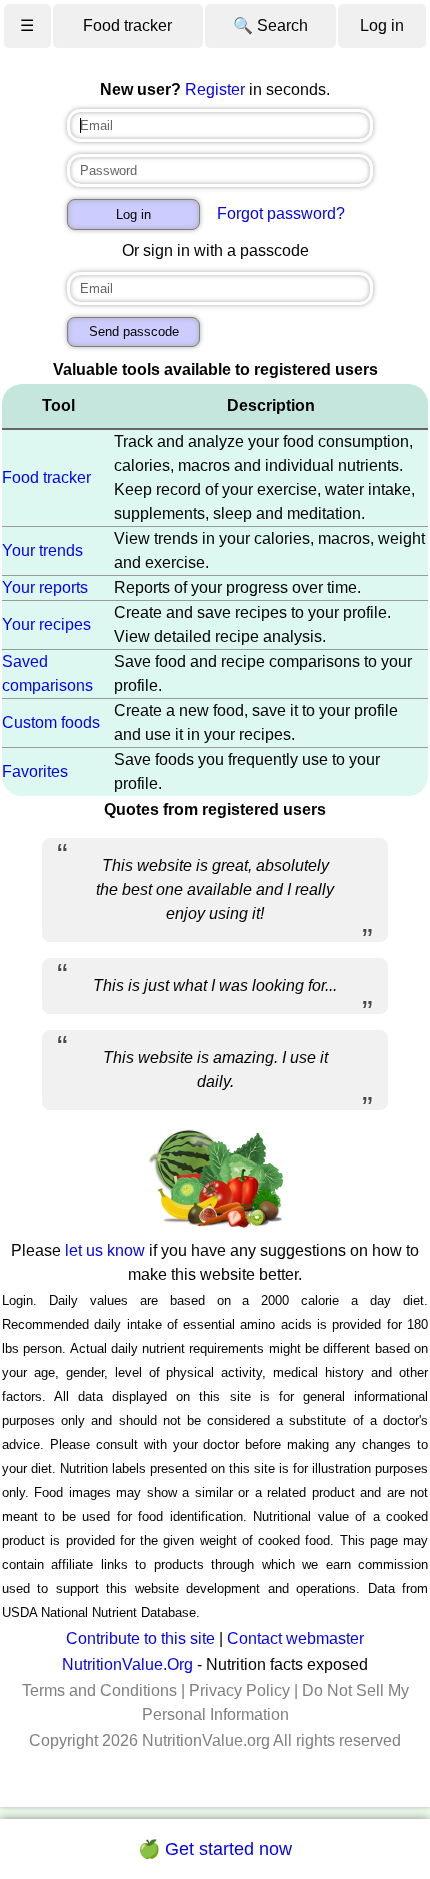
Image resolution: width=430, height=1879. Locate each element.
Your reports (45, 587)
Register (215, 89)
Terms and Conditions (99, 1690)
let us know (105, 1250)
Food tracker (127, 25)
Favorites (35, 771)
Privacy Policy (239, 1690)
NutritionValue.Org (127, 1664)
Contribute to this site (140, 1638)
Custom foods (51, 722)
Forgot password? (281, 213)
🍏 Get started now (215, 1849)
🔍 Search (270, 25)
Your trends (42, 550)
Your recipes (46, 624)
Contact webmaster (295, 1638)
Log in (382, 25)
